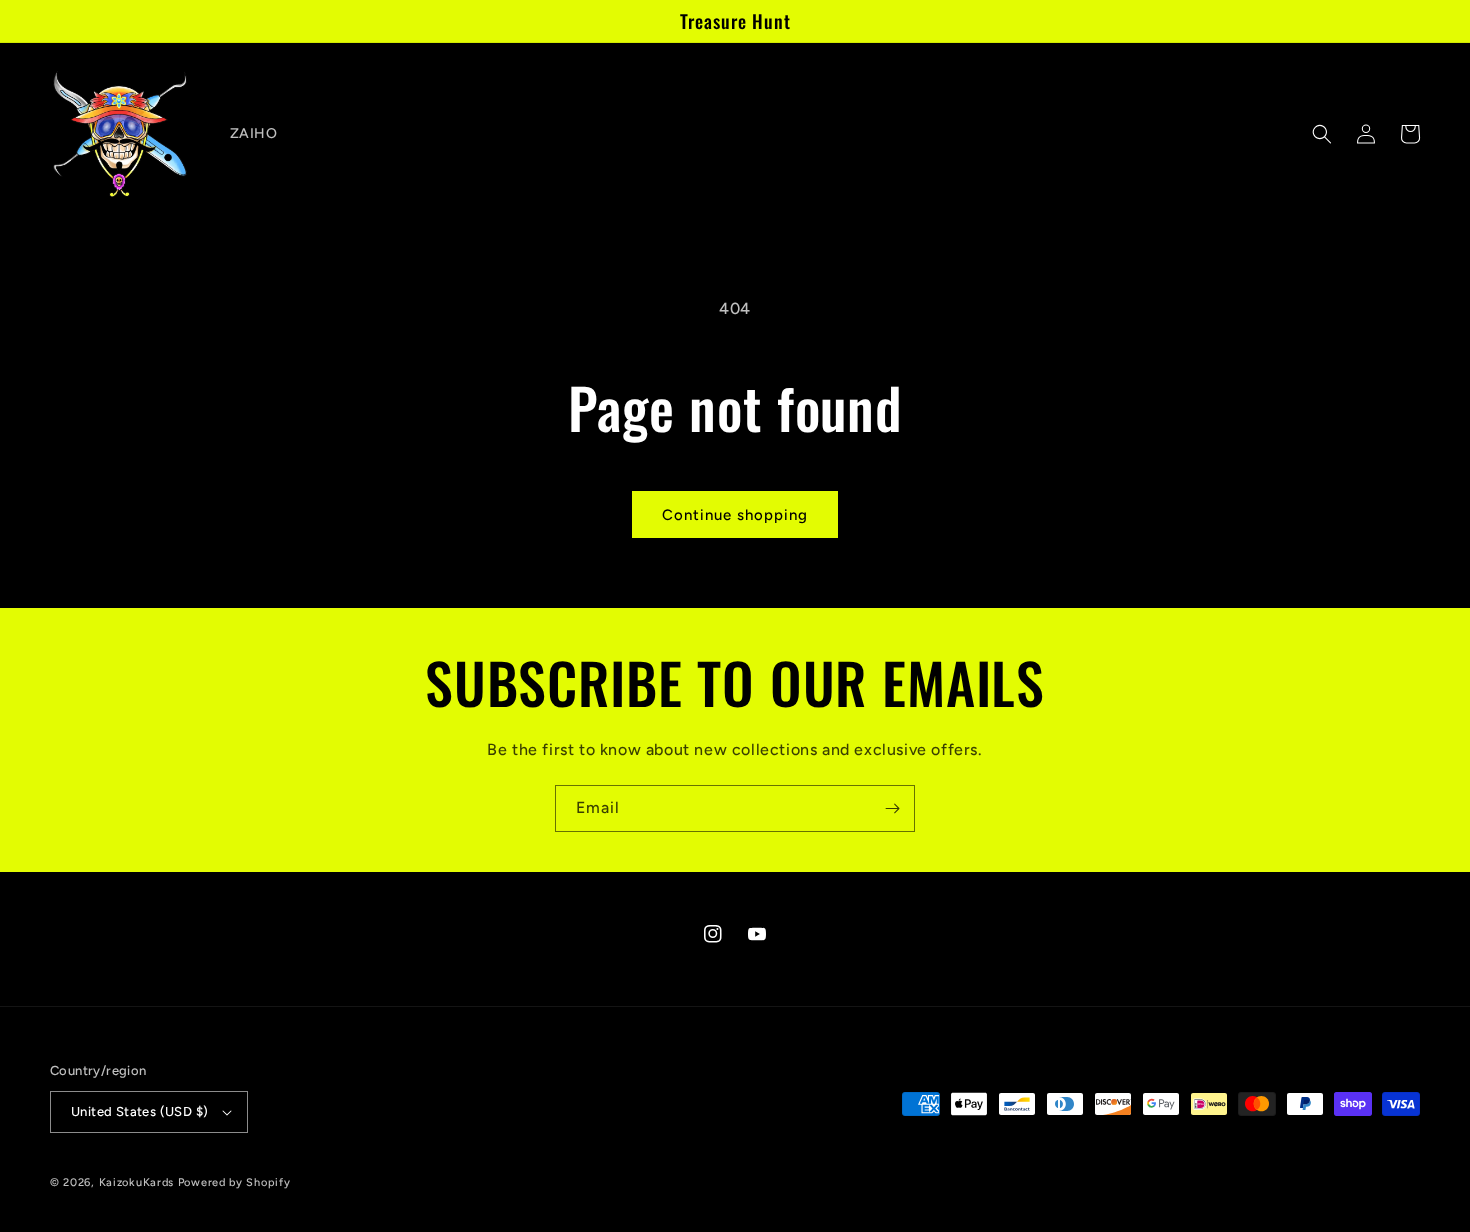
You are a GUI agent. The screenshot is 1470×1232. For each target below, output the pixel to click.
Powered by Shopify (234, 1182)
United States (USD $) (139, 1111)
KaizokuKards (136, 1182)
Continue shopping (735, 515)
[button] (1322, 134)
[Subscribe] (892, 808)
